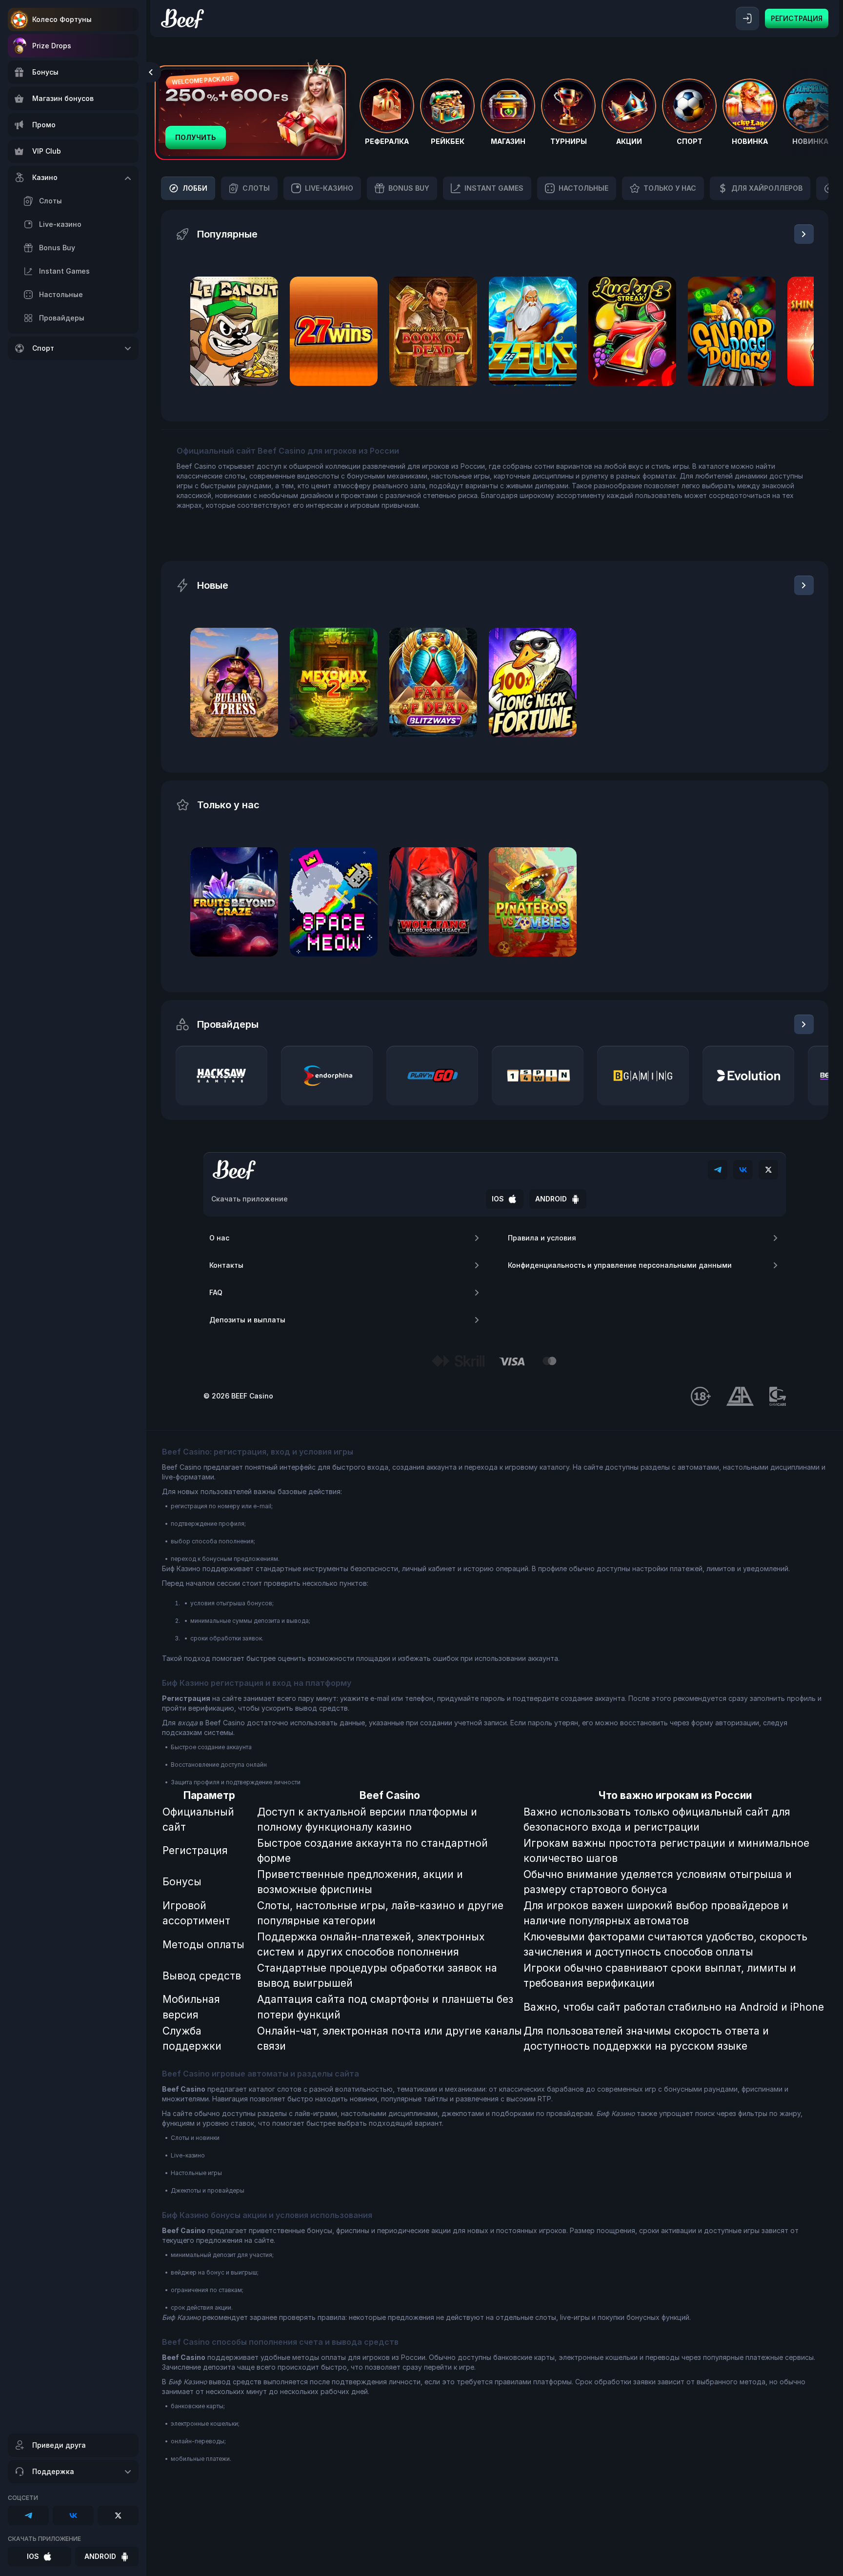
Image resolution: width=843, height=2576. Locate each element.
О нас (219, 1238)
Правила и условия (542, 1238)
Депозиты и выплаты (247, 1320)
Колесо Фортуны (62, 19)
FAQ (216, 1292)
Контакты (226, 1265)
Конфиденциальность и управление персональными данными (620, 1265)
